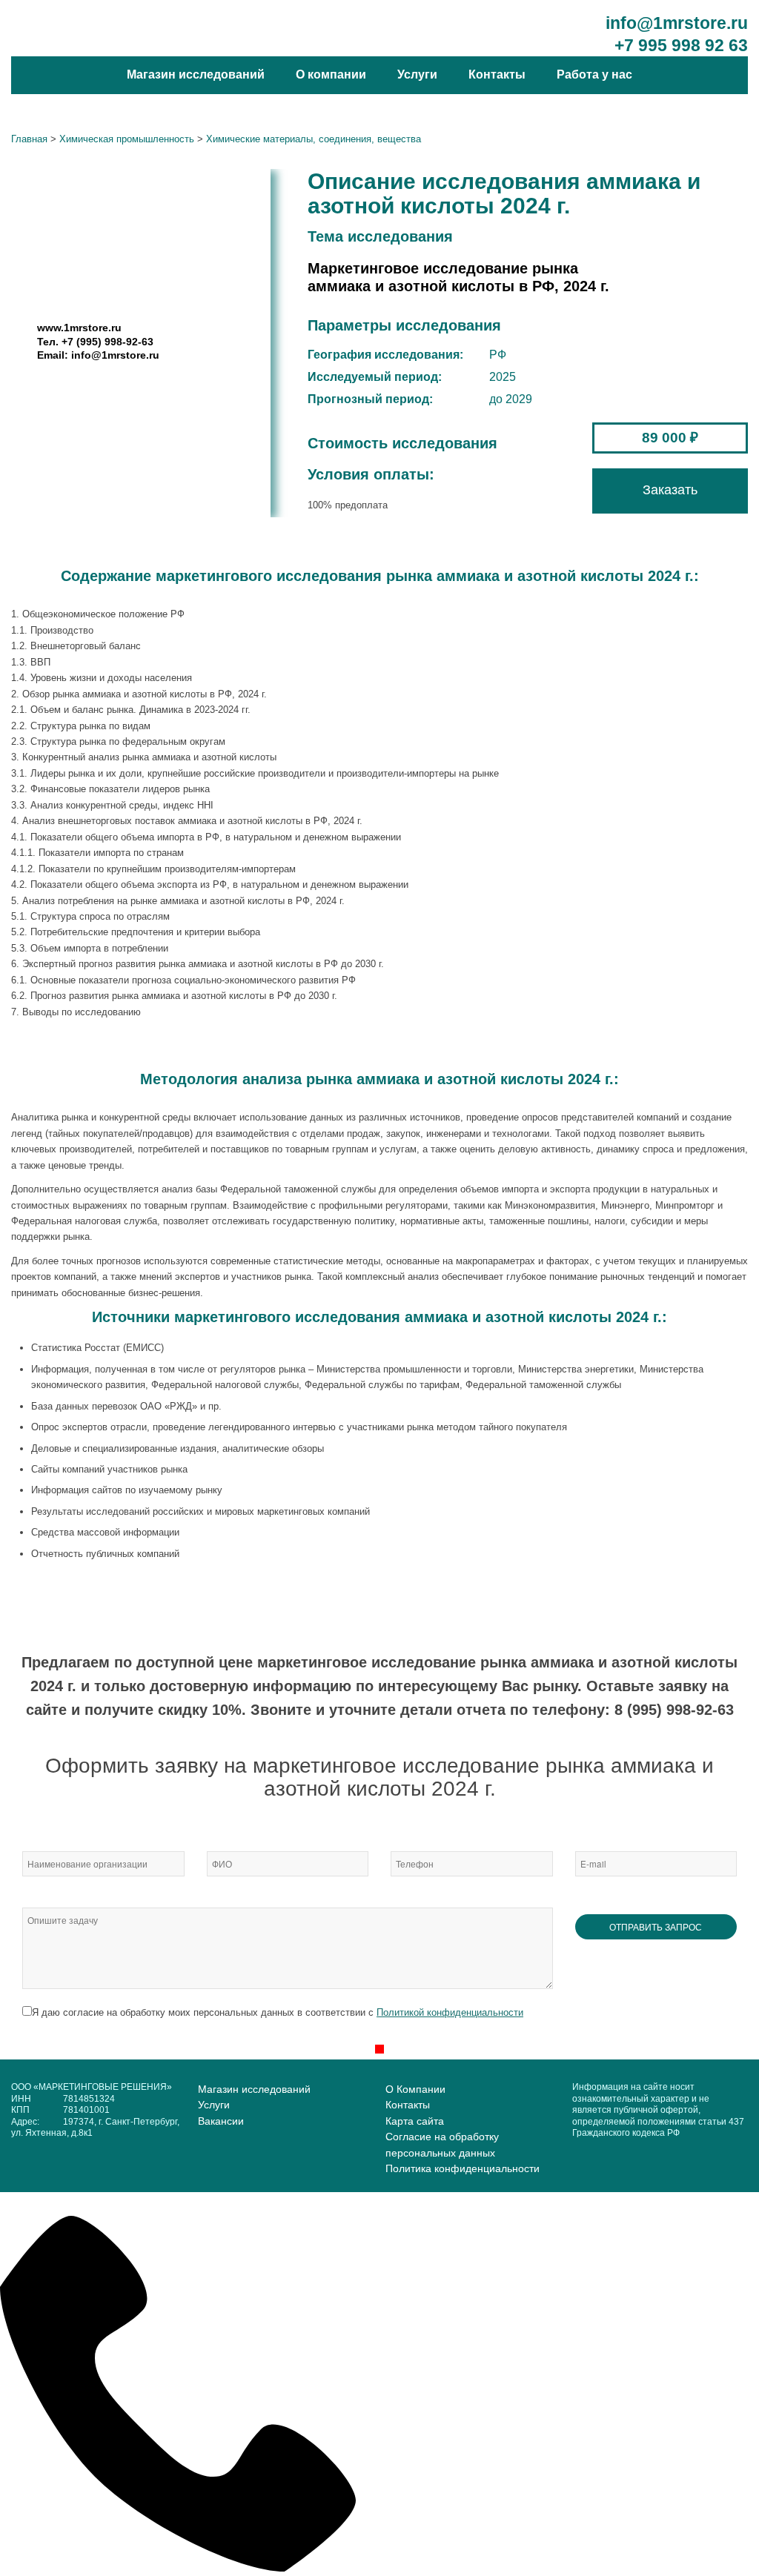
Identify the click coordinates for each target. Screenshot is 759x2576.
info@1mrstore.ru (677, 23)
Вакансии (221, 2121)
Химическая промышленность (127, 139)
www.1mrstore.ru (79, 328)
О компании (331, 74)
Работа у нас (594, 74)
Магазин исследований (196, 74)
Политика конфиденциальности (463, 2168)
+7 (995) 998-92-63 (107, 342)
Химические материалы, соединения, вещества (314, 139)
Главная (29, 139)
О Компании (415, 2089)
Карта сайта (415, 2121)
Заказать (670, 490)
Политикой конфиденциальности (450, 2012)
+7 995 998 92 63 (681, 45)
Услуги (417, 74)
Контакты (497, 74)
